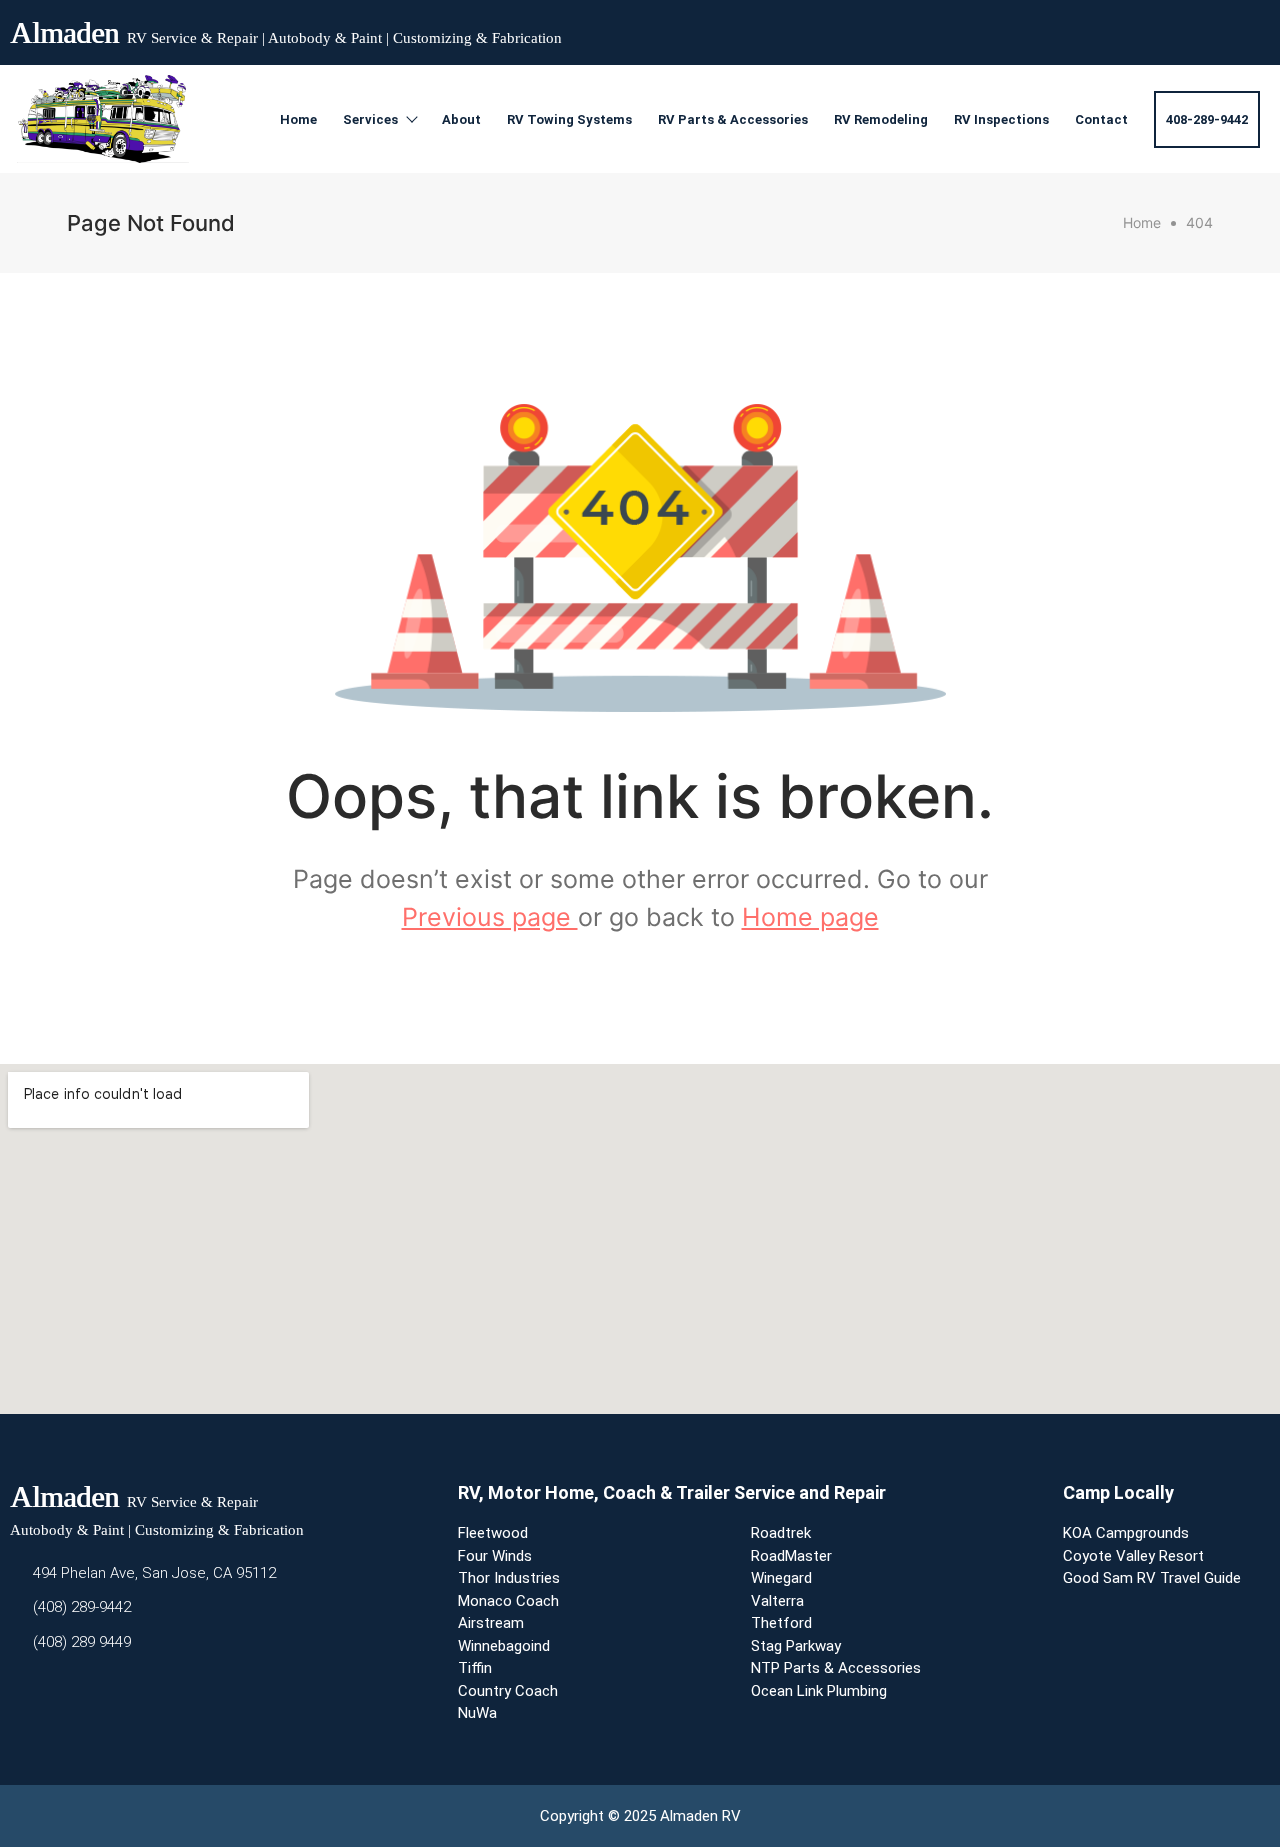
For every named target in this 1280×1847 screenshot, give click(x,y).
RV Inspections (1001, 119)
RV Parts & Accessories (733, 119)
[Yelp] (1214, 28)
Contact (1101, 119)
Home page (810, 917)
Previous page (490, 917)
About (461, 119)
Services (370, 119)
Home (298, 119)
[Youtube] (1178, 28)
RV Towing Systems (569, 119)
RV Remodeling (881, 119)
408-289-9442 (1207, 119)
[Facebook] (1142, 28)
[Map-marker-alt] (1250, 28)
